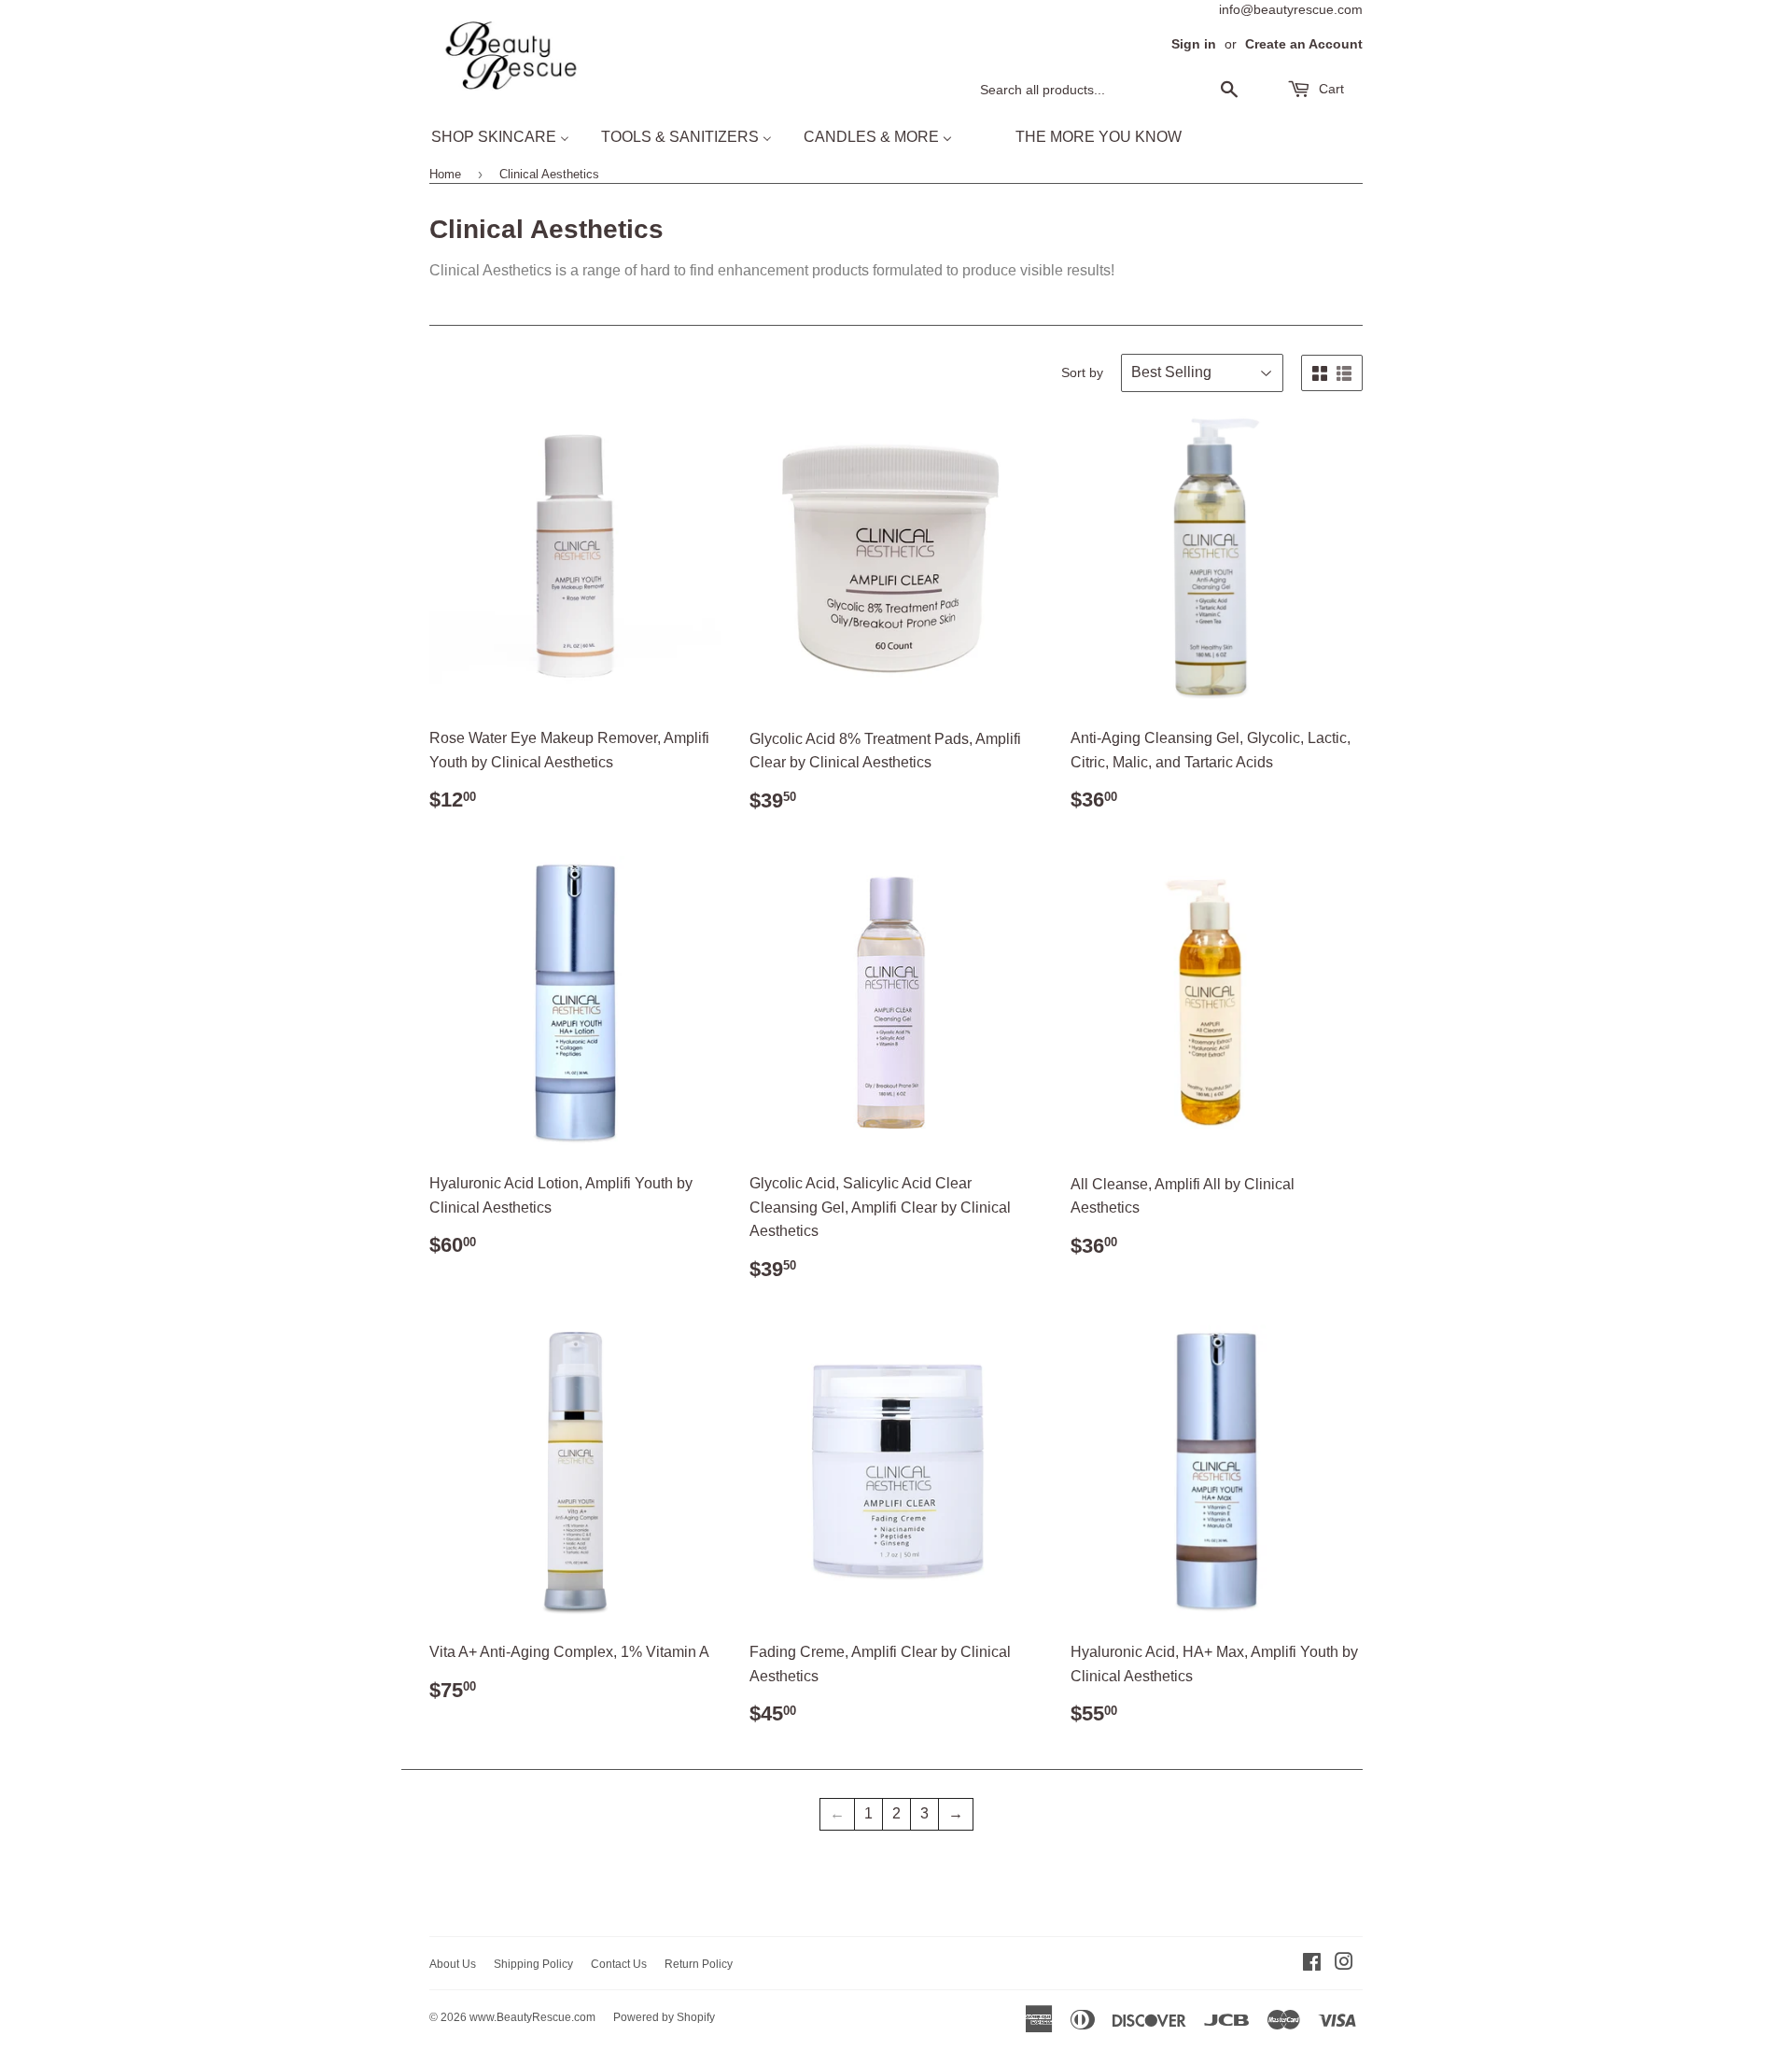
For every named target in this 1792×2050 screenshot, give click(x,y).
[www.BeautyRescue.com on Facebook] (1312, 1964)
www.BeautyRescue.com (532, 2017)
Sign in (1194, 44)
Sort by (1082, 372)
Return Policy (699, 1964)
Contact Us (619, 1964)
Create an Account (1304, 44)
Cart (1330, 89)
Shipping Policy (533, 1964)
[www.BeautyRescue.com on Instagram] (1344, 1964)
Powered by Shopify (664, 2017)
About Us (453, 1964)
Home (445, 174)
